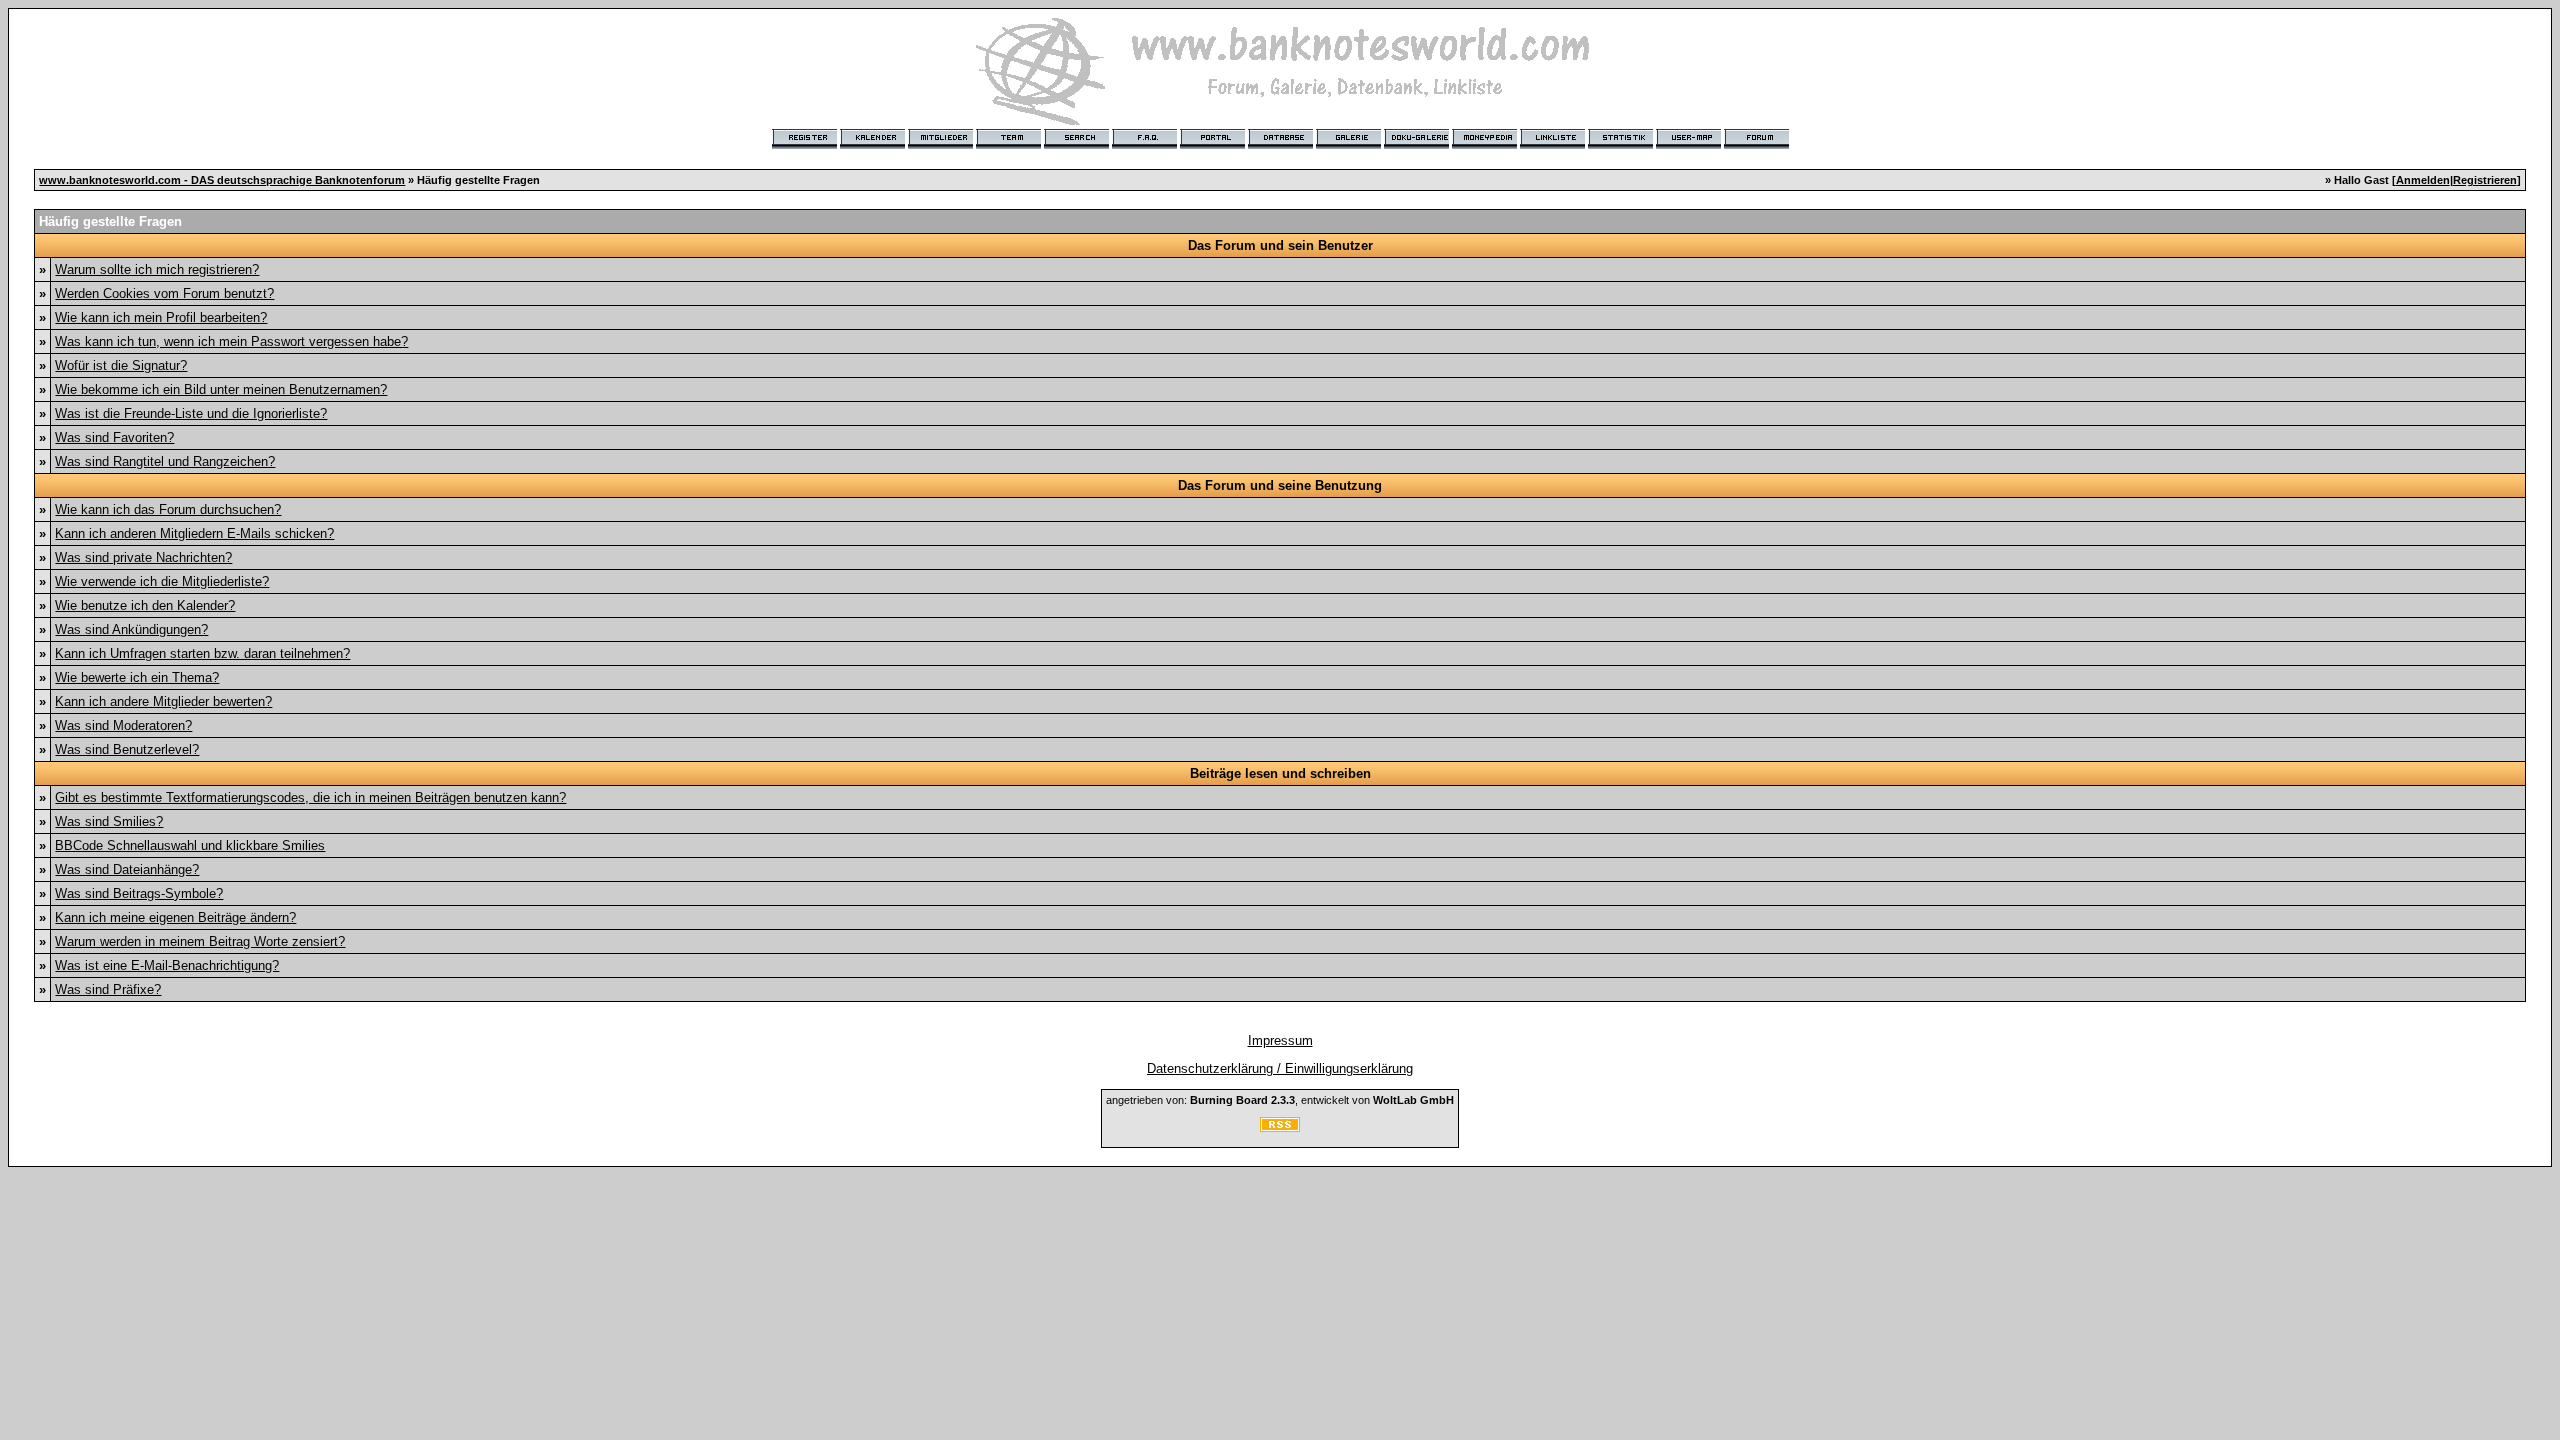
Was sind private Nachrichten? (143, 557)
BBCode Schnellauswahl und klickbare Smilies (190, 845)
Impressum (1280, 1040)
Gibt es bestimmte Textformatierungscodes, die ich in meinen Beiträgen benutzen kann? (310, 797)
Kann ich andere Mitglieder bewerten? (163, 701)
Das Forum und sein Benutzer (1280, 245)
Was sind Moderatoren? (123, 725)
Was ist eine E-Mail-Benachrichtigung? (167, 965)
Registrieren (2485, 180)
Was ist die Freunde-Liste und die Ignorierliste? (191, 413)
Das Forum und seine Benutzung (1280, 485)
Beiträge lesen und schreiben (1280, 773)
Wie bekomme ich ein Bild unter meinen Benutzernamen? (221, 389)
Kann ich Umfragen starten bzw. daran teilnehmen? (202, 653)
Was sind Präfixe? (108, 989)
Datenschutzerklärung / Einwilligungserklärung (1280, 1068)
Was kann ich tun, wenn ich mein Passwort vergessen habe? (231, 341)
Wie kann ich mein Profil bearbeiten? (161, 317)
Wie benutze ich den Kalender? (145, 605)
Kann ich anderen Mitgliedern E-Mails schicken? (194, 533)
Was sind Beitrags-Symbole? (139, 893)
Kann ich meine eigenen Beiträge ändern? (175, 917)
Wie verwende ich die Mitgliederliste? (162, 581)
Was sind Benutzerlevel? (127, 749)
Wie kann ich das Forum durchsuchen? (168, 509)
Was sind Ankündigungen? (131, 629)
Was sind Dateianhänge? (127, 869)
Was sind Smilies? (109, 821)
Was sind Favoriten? (114, 437)
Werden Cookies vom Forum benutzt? (164, 293)
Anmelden (2423, 180)
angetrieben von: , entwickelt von (1280, 1100)
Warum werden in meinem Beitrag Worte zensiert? (200, 941)
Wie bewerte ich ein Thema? (137, 677)
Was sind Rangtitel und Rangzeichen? (165, 461)
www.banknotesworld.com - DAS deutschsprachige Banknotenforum (222, 180)
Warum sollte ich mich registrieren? (157, 269)
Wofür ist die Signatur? (121, 365)
